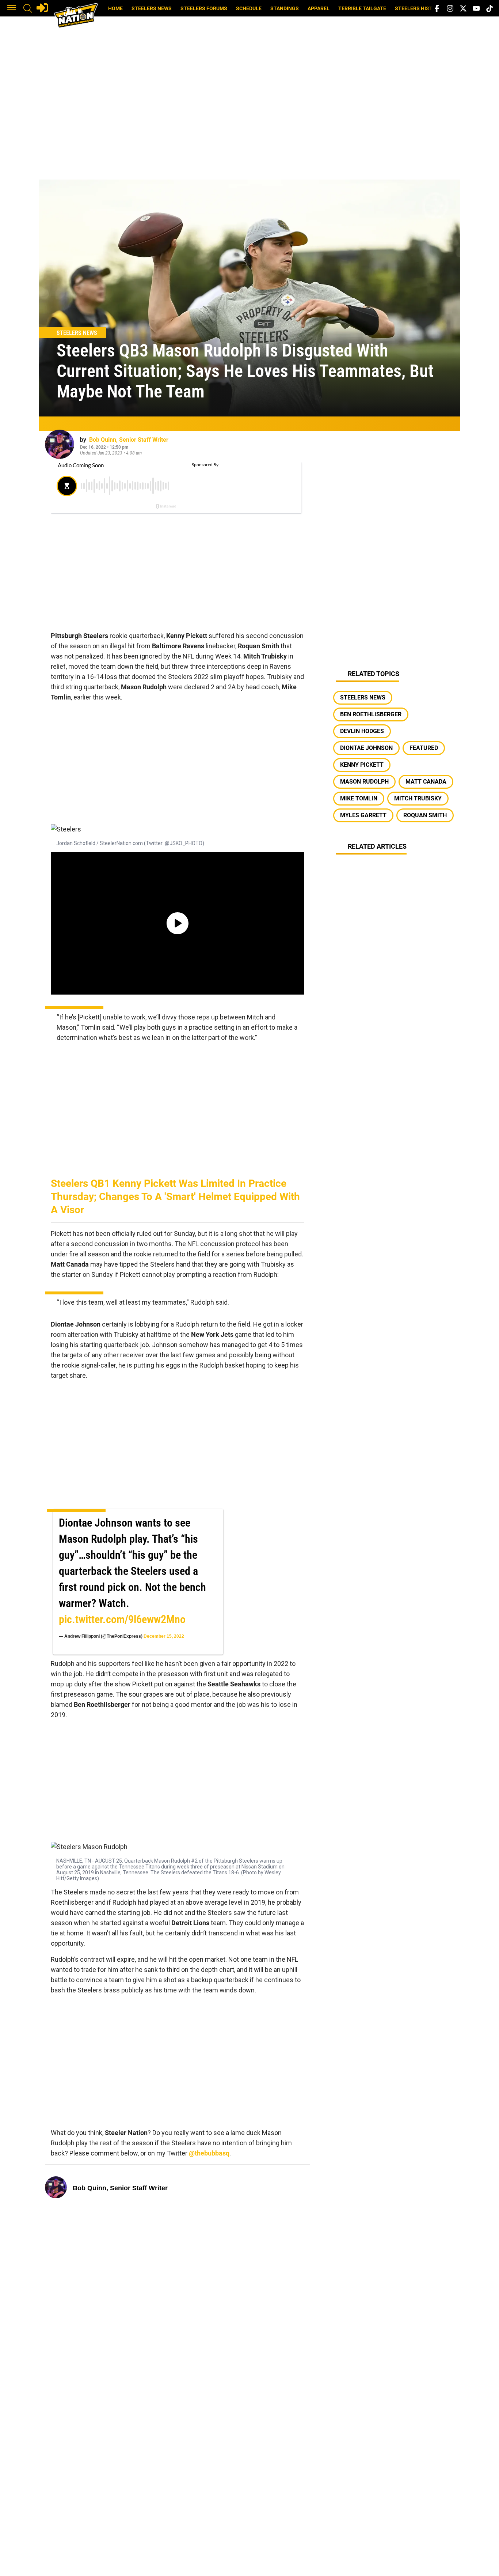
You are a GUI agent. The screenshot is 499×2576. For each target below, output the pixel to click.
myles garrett (363, 815)
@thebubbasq (209, 2153)
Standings (285, 8)
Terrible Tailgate (362, 8)
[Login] (42, 8)
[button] (12, 8)
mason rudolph (364, 782)
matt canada (426, 782)
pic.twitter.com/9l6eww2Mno (122, 1619)
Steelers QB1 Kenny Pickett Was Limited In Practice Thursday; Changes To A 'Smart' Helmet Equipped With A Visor (175, 1197)
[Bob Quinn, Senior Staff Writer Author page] (60, 444)
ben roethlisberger (371, 714)
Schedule (249, 8)
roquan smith (425, 815)
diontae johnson (366, 748)
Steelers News (152, 8)
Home (115, 8)
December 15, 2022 (164, 1636)
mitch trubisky (418, 798)
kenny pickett (362, 765)
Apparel (319, 8)
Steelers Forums (204, 8)
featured (424, 748)
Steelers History (419, 8)
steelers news (363, 697)
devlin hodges (362, 731)
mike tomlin (359, 798)
